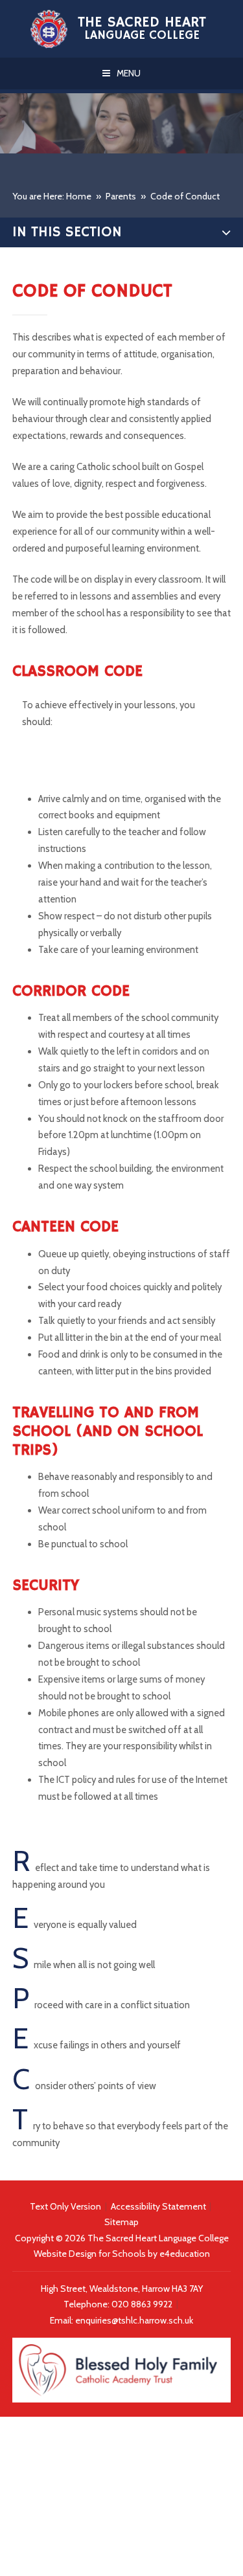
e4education (185, 2254)
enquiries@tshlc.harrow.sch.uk (134, 2320)
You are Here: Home (52, 196)
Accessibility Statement (158, 2206)
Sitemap (121, 2222)
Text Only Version (65, 2206)
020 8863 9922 (143, 2304)
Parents (121, 196)
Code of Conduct (185, 196)
